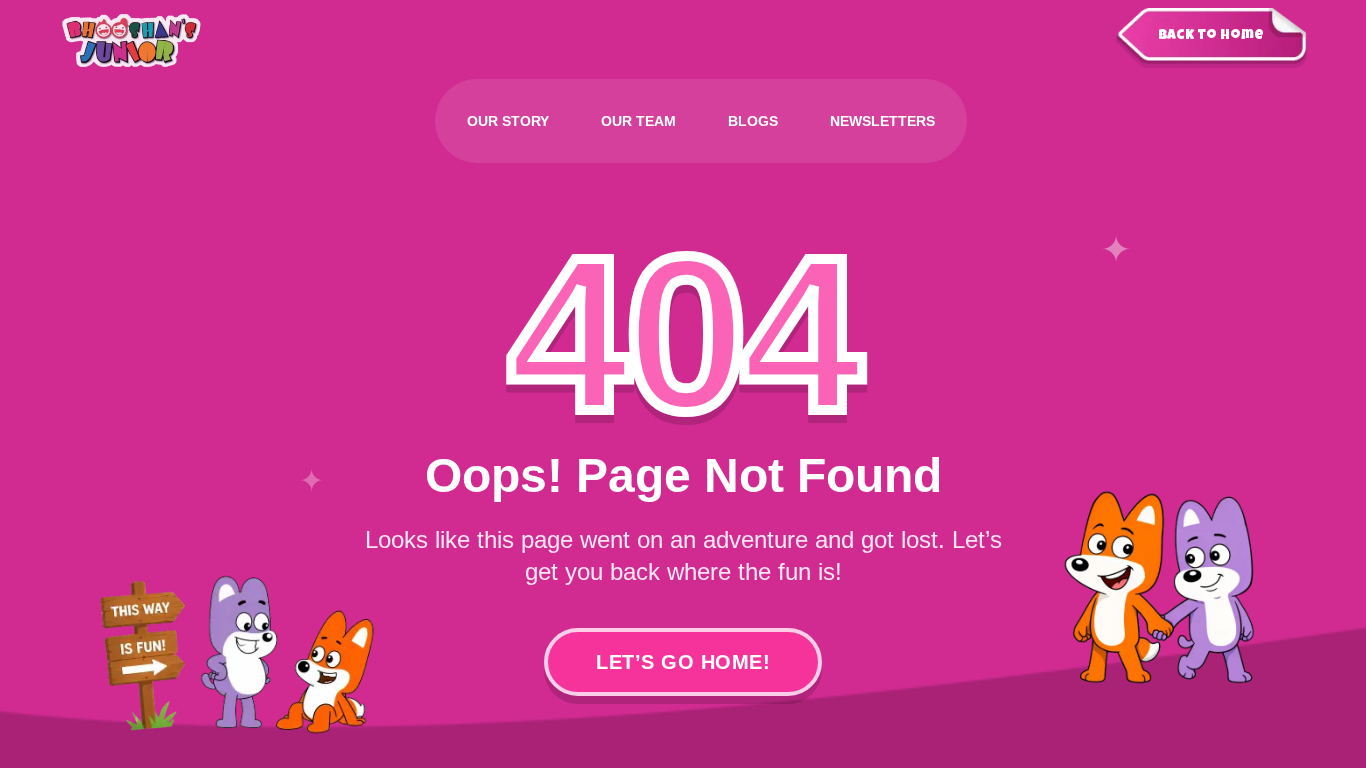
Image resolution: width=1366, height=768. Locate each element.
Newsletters (882, 121)
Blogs (753, 121)
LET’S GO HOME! (683, 662)
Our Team (638, 121)
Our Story (508, 121)
